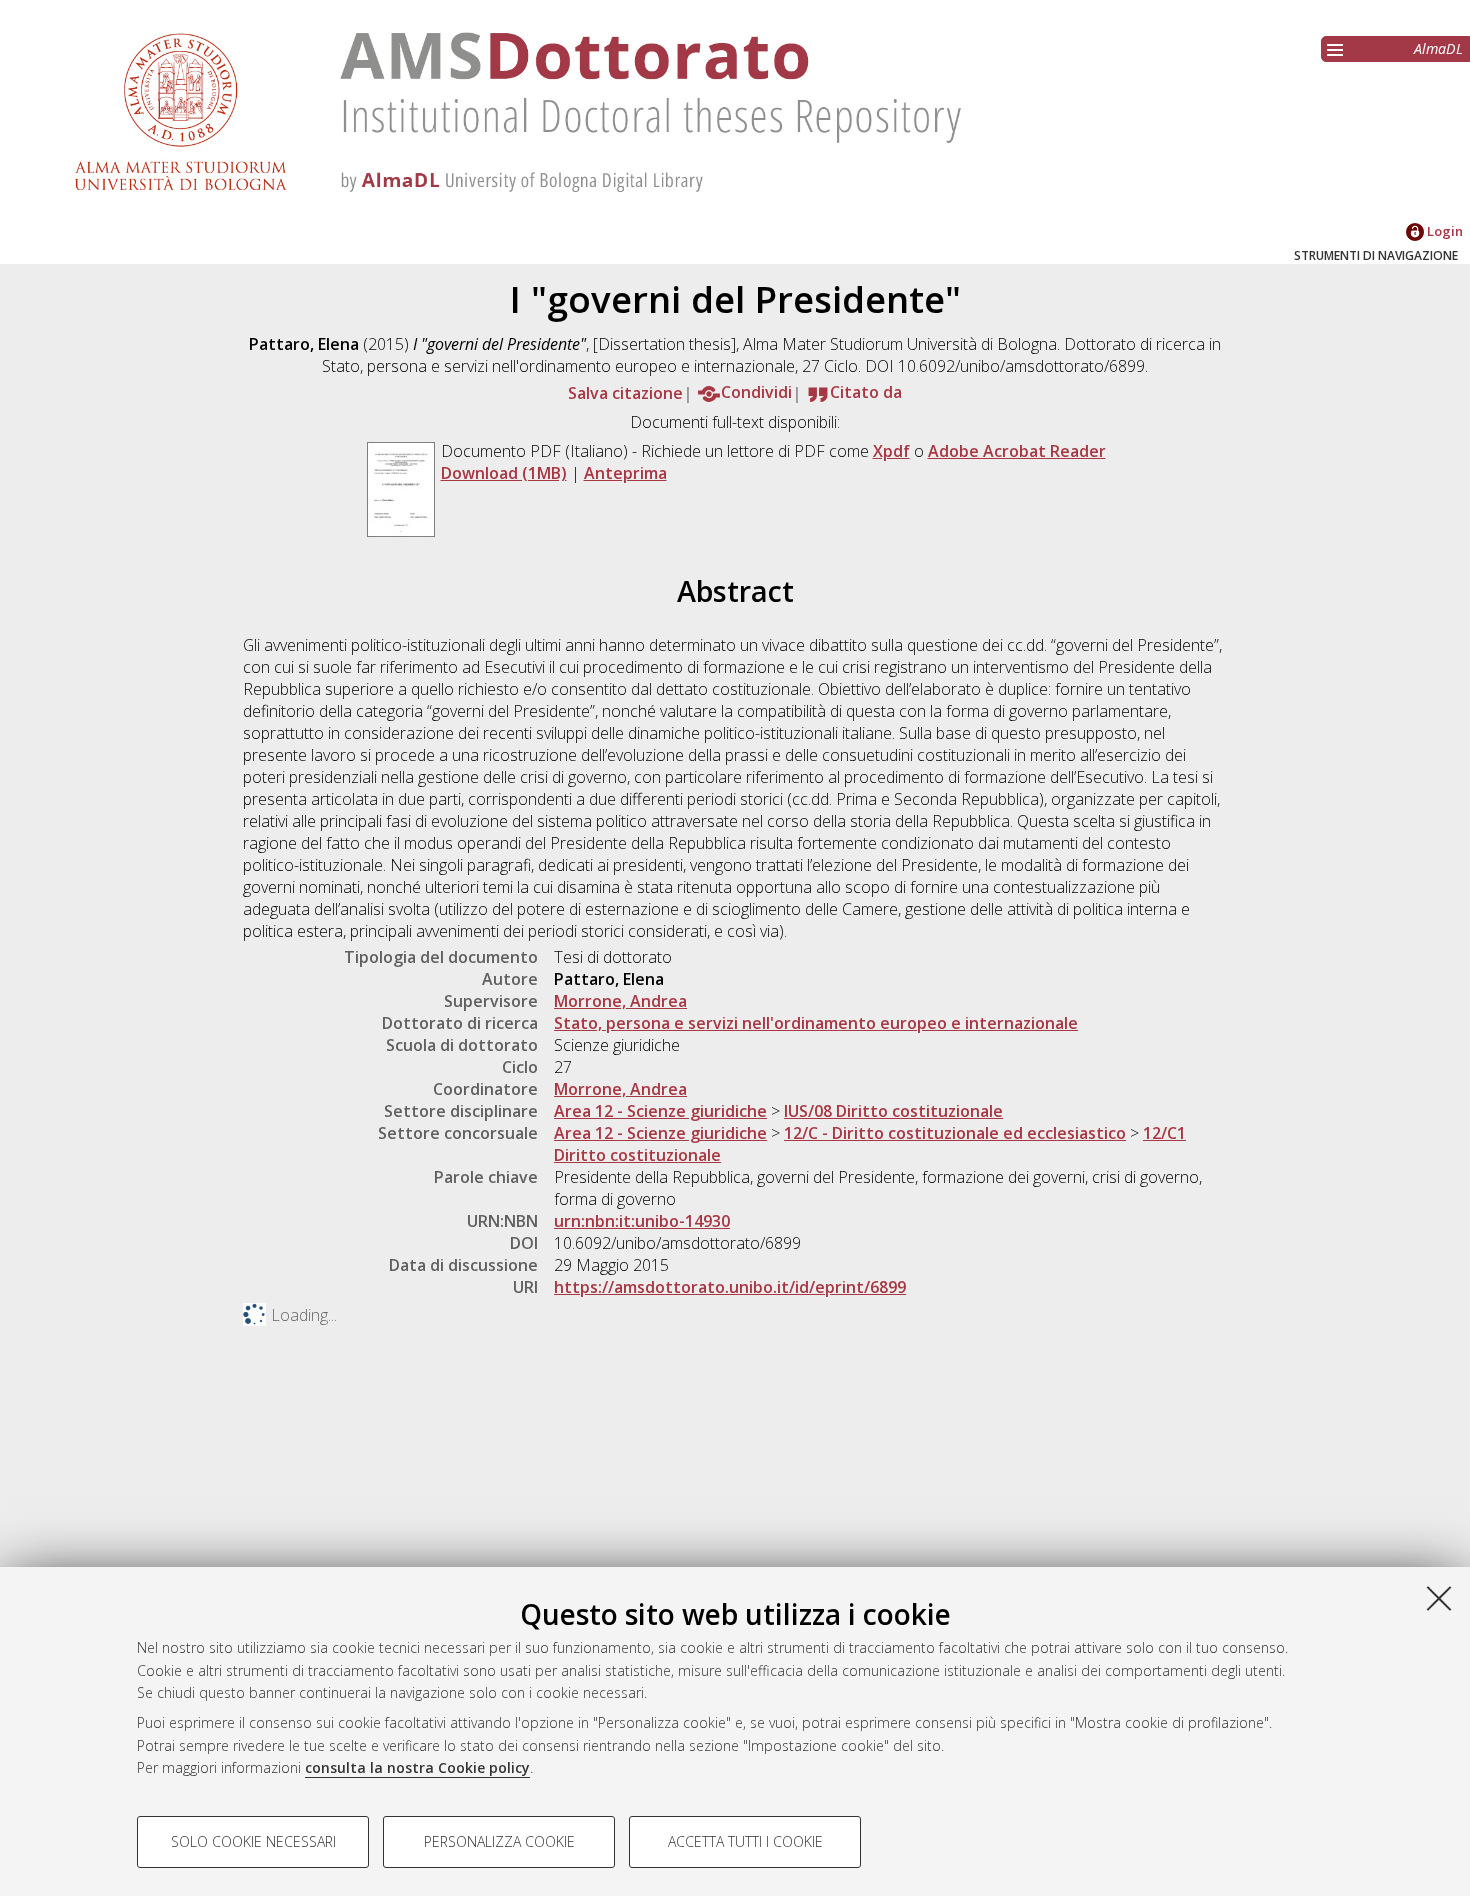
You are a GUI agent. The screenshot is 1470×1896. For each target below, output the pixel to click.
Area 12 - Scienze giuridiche (660, 1111)
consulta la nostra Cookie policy (417, 1767)
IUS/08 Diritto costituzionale (893, 1111)
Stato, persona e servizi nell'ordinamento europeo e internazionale (816, 1023)
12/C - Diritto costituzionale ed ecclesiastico (955, 1133)
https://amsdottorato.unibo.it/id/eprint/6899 (730, 1287)
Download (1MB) (504, 473)
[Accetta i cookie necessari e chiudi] (1439, 1598)
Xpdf (891, 451)
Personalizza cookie (499, 1841)
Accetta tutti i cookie (745, 1841)
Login (1443, 231)
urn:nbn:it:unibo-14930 (642, 1221)
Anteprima (625, 473)
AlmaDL (1438, 48)
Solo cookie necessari (253, 1841)
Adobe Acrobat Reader (1017, 451)
